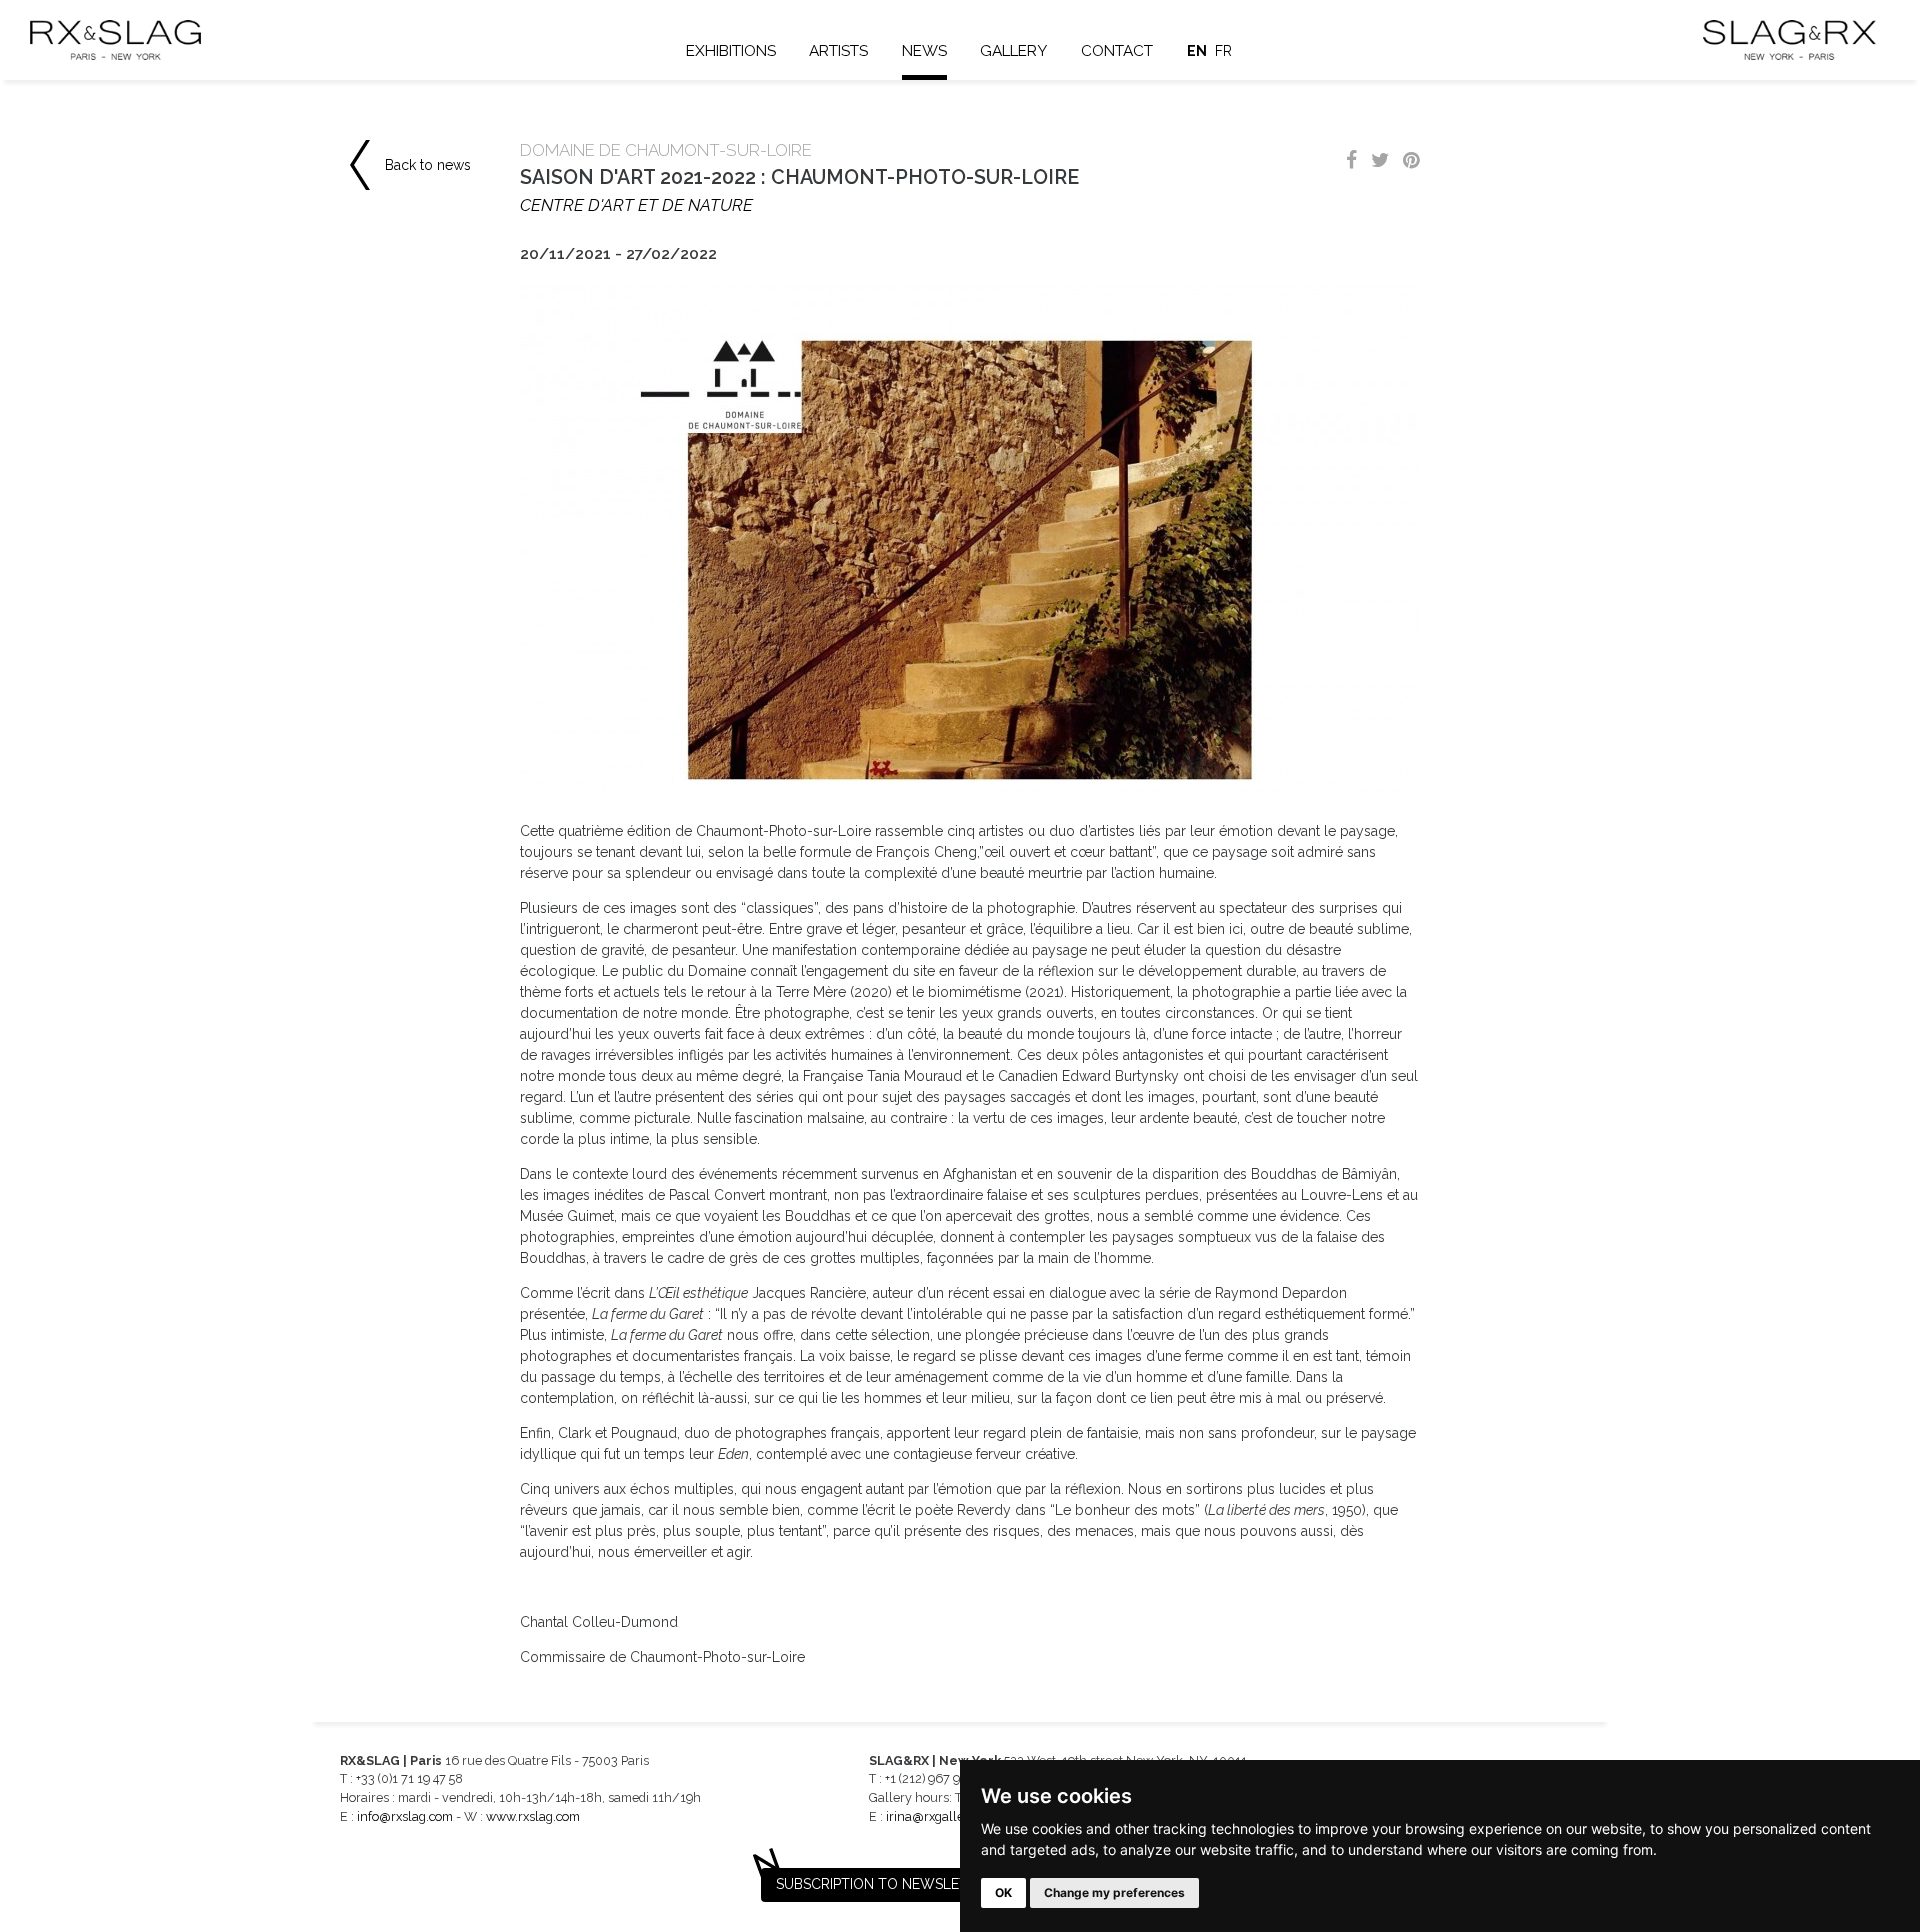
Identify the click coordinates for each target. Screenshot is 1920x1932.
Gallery (1013, 51)
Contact (1117, 51)
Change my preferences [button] (1114, 1892)
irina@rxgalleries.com (949, 1816)
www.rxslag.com (533, 1816)
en (1197, 51)
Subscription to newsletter (885, 1884)
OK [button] (1003, 1892)
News (924, 51)
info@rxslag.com (405, 1816)
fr (1223, 51)
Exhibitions (731, 51)
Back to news (428, 165)
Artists (838, 51)
